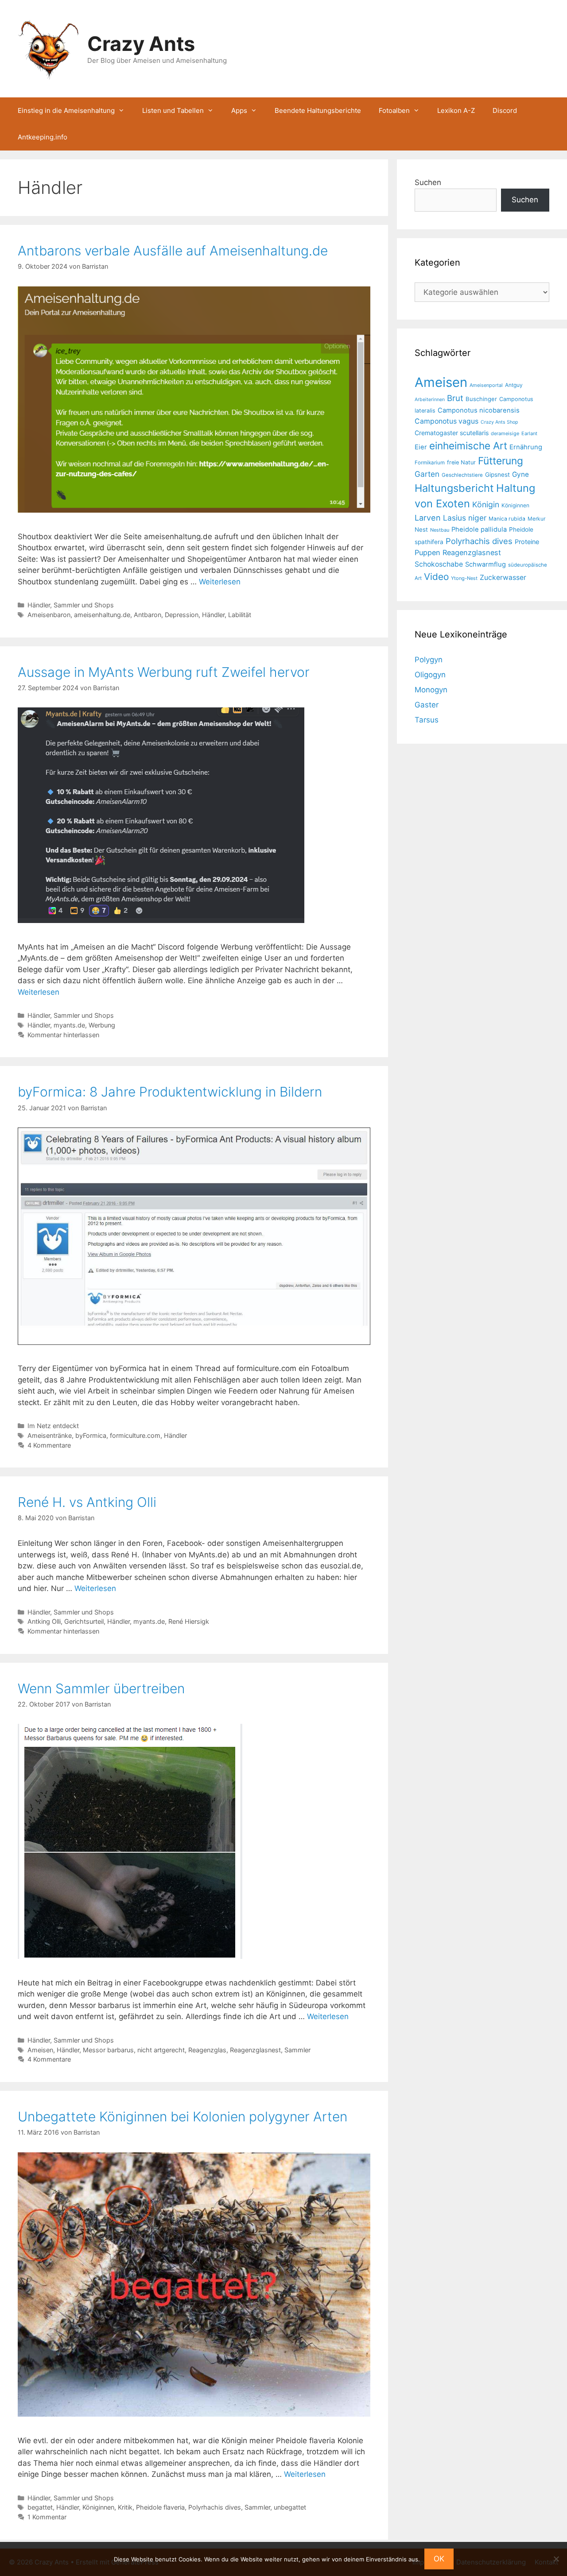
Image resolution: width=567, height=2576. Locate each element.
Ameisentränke (50, 1435)
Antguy (514, 385)
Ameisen (40, 2050)
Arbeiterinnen (430, 400)
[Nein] (556, 2559)
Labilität (240, 615)
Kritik (125, 2507)
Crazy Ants (141, 44)
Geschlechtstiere (462, 475)
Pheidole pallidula (479, 529)
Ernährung (526, 447)
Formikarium (430, 463)
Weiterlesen (220, 582)
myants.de (69, 1025)
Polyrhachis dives (215, 2507)
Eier (421, 447)
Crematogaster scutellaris (452, 433)
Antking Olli (44, 1621)
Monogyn (431, 690)
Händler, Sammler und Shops (71, 605)
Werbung (102, 1025)
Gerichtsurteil (84, 1621)
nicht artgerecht (161, 2050)
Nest (421, 529)
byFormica (91, 1435)
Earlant (529, 433)
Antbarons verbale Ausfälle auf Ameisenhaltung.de (173, 251)
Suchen (428, 182)
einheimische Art (468, 446)
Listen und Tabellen (173, 110)
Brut (455, 398)
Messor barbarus (108, 2050)
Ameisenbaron (49, 615)
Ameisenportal (486, 385)
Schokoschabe (439, 564)
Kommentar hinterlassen (63, 1035)
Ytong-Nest (464, 578)
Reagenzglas (207, 2050)
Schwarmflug (485, 564)
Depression (182, 615)
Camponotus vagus (447, 421)
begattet (40, 2507)
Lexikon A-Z (456, 110)
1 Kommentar (47, 2517)
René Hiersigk (189, 1621)
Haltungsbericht (454, 488)
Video (436, 577)
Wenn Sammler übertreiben (101, 1688)
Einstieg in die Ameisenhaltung (66, 110)
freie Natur (461, 462)
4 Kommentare (49, 1445)
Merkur (536, 519)
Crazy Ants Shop (499, 422)
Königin (486, 504)
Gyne (520, 474)
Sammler (297, 2050)
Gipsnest (497, 475)
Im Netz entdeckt (53, 1426)
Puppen (427, 552)
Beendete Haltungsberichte (318, 110)
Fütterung (501, 461)
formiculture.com (135, 1435)
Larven (428, 518)
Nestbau (440, 530)
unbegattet (290, 2507)
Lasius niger (465, 518)
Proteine (527, 542)
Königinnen (98, 2507)
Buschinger (481, 399)
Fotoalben (394, 110)
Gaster (427, 705)
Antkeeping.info (43, 137)
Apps (239, 110)
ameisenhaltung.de (102, 615)
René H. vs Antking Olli (87, 1502)
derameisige (505, 433)
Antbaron (148, 615)
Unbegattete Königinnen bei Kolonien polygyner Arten (183, 2116)
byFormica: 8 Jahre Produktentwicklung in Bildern (170, 1092)
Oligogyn (430, 675)
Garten (427, 474)
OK (439, 2559)
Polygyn (429, 660)
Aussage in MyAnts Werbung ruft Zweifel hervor (164, 672)
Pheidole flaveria (160, 2507)
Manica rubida (507, 519)
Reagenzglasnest (255, 2050)
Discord (505, 110)
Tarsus (427, 720)
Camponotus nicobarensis (479, 410)
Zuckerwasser (503, 577)
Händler (213, 615)
